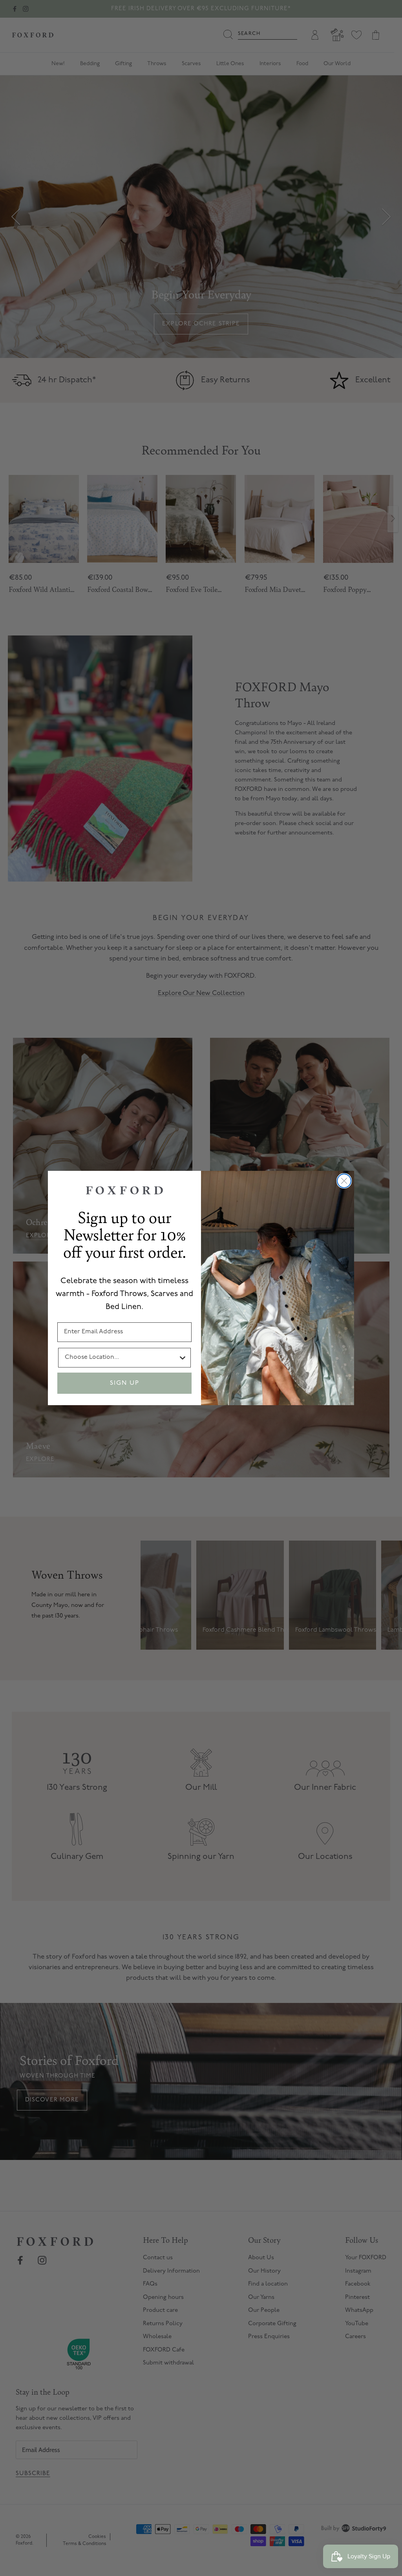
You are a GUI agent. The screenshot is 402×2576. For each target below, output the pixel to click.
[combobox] (121, 1358)
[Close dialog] (344, 1181)
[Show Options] (183, 1358)
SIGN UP (125, 1383)
